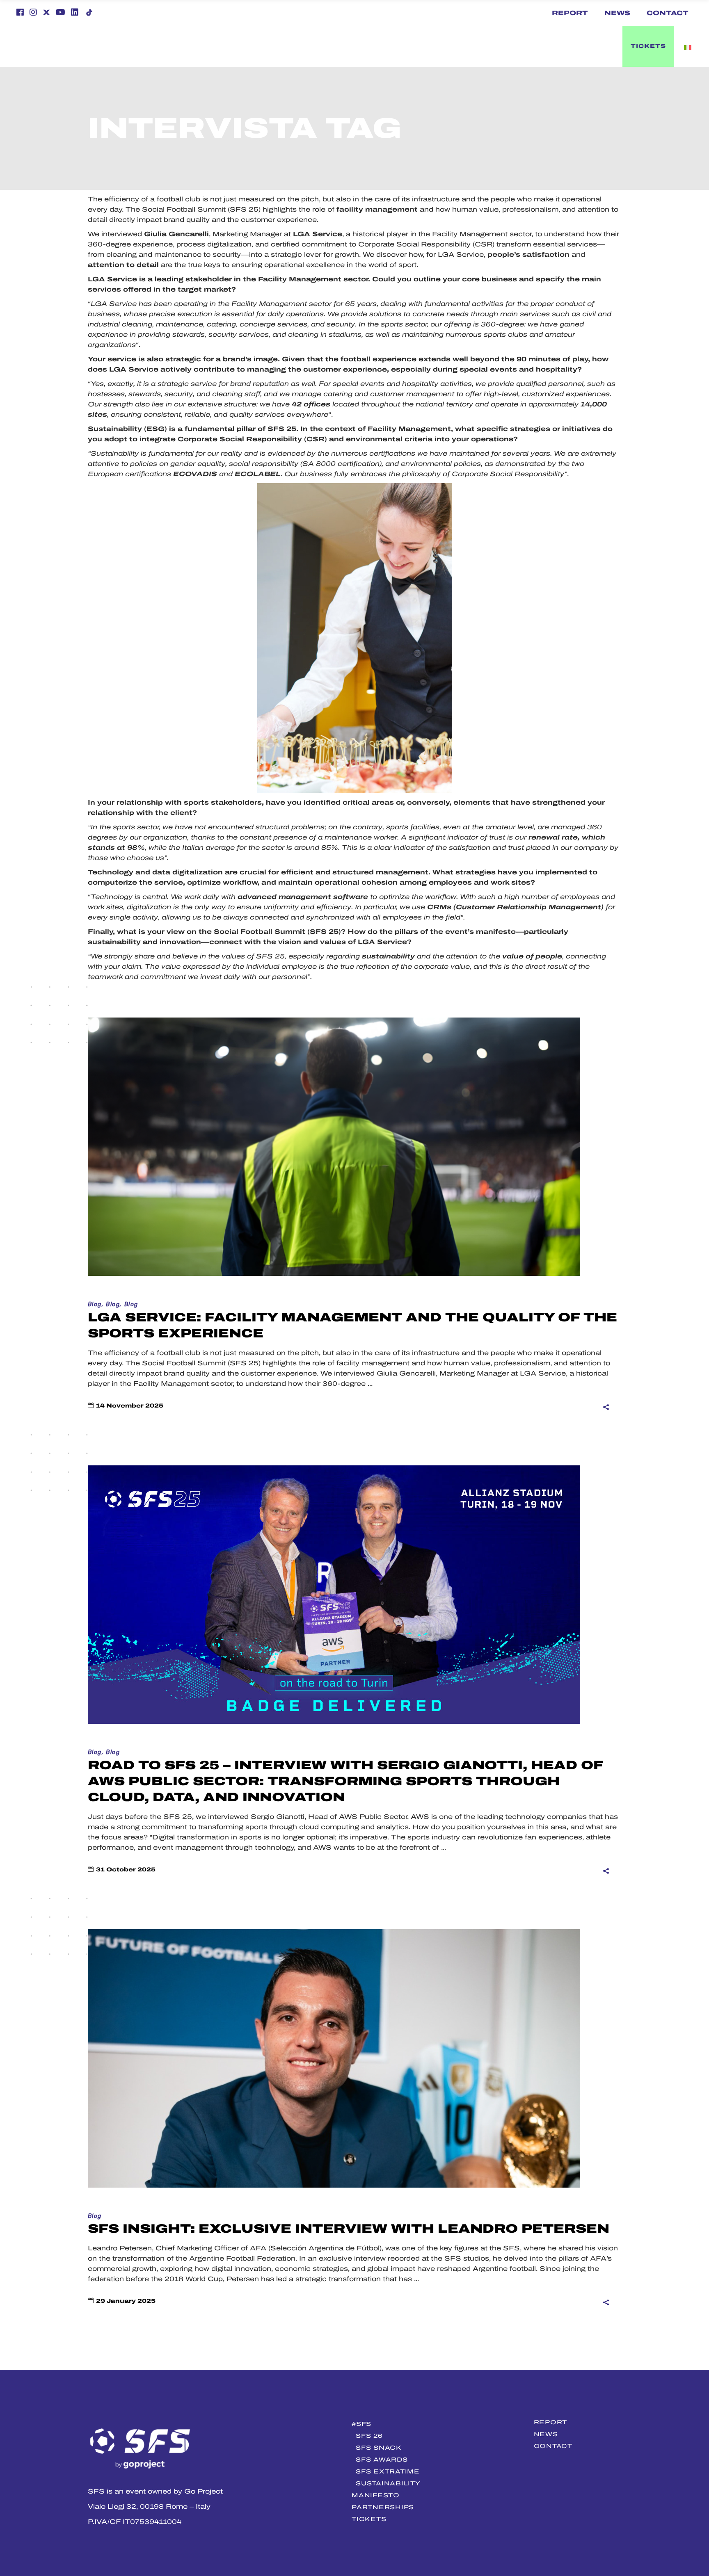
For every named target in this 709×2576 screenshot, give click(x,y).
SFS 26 (369, 2436)
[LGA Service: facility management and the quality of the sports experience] (334, 1147)
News (617, 13)
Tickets (369, 2519)
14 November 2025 (130, 1406)
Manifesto (375, 2495)
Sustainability (388, 2483)
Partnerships (383, 2507)
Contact (668, 13)
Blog (95, 1304)
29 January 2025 (126, 2301)
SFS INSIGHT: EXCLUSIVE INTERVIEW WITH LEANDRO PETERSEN (349, 2229)
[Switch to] (432, 46)
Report (570, 13)
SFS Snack (379, 2448)
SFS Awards (382, 2460)
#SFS (361, 2424)
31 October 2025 (126, 1870)
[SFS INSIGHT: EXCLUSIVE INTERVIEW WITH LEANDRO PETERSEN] (334, 2058)
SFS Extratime (388, 2471)
